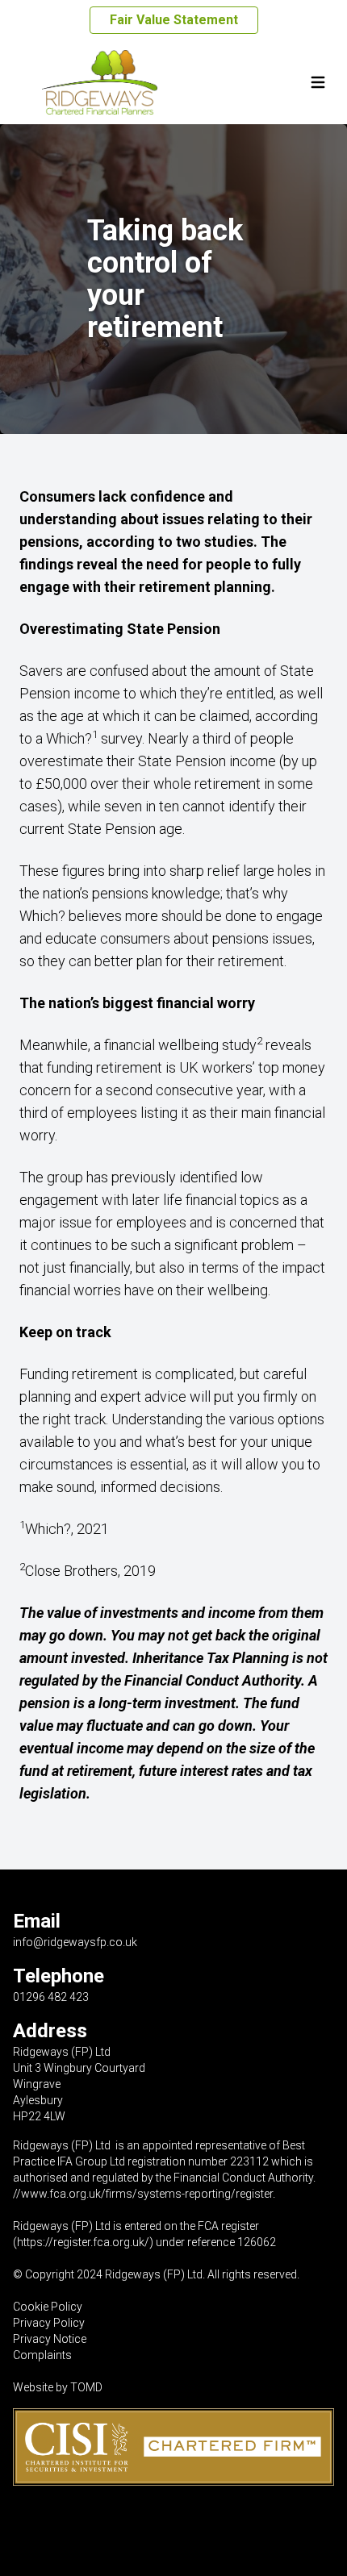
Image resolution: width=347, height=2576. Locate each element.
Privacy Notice (50, 2339)
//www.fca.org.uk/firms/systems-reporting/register (143, 2194)
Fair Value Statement (174, 20)
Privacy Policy (49, 2323)
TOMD (86, 2387)
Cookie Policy (48, 2307)
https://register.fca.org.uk (81, 2242)
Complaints (42, 2355)
